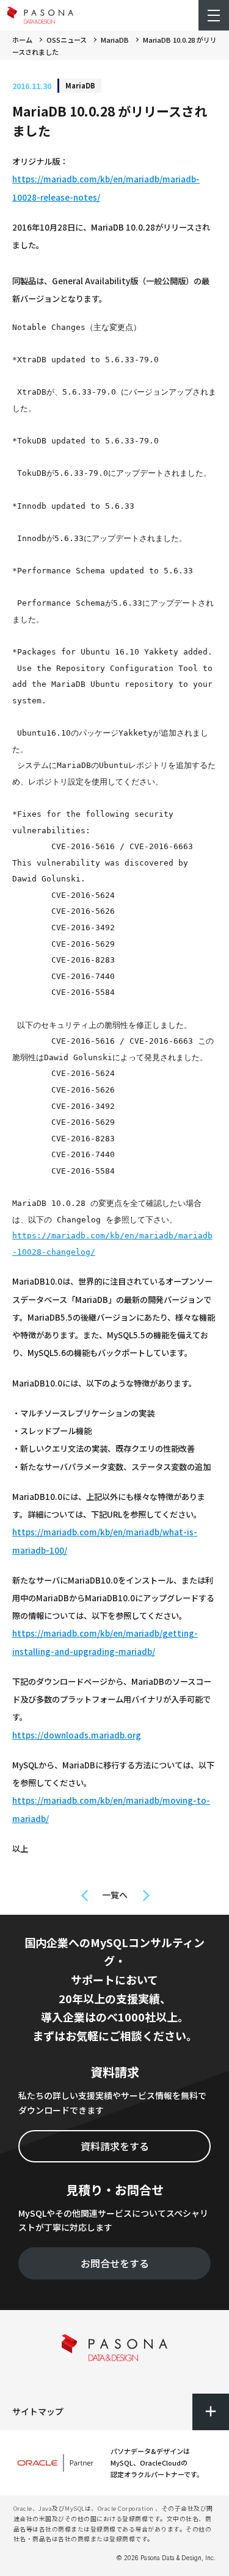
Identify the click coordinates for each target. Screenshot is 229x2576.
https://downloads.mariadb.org (77, 1735)
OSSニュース (67, 40)
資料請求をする (115, 2146)
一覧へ (115, 1895)
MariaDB (115, 40)
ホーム (22, 40)
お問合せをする (115, 2263)
